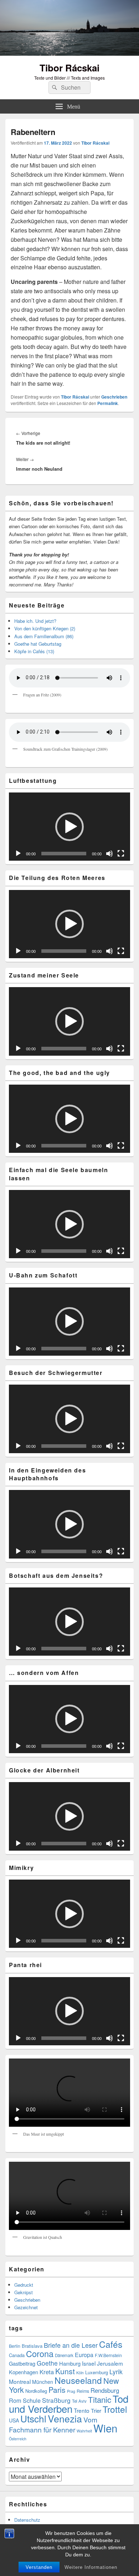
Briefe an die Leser (71, 2345)
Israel (89, 2363)
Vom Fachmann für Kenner (53, 2424)
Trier (96, 2410)
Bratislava (32, 2346)
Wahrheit (84, 2431)
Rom (15, 2400)
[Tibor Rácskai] (69, 53)
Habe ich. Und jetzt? (35, 621)
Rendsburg (105, 2390)
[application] (69, 827)
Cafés (111, 2344)
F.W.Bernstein (108, 2355)
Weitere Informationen (91, 2567)
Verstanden (39, 2567)
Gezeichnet (26, 2307)
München (43, 2382)
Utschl (33, 2418)
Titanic (100, 2399)
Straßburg (56, 2400)
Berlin (15, 2346)
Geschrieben (114, 397)
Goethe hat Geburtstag (38, 644)
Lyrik (116, 2372)
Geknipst (24, 2292)
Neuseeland (78, 2380)
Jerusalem (110, 2363)
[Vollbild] (121, 854)
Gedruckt (24, 2285)
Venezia (65, 2418)
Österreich (18, 2439)
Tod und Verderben (69, 2404)
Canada (17, 2355)
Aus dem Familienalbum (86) (44, 636)
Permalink (108, 403)
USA (14, 2420)
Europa (84, 2355)
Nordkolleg (36, 2391)
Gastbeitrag (22, 2363)
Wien (105, 2428)
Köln (80, 2373)
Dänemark (64, 2355)
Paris (57, 2390)
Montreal (20, 2381)
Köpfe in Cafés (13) (34, 651)
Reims (83, 2391)
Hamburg (70, 2363)
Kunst (65, 2371)
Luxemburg (97, 2372)
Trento (82, 2410)
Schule (32, 2400)
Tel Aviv (79, 2401)
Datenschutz (27, 2520)
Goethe (47, 2363)
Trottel (115, 2409)
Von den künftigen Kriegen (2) (45, 628)
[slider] (64, 854)
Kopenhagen (24, 2372)
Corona (40, 2354)
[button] (69, 827)
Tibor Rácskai (69, 68)
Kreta (47, 2372)
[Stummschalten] (109, 854)
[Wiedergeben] (18, 854)
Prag (71, 2391)
